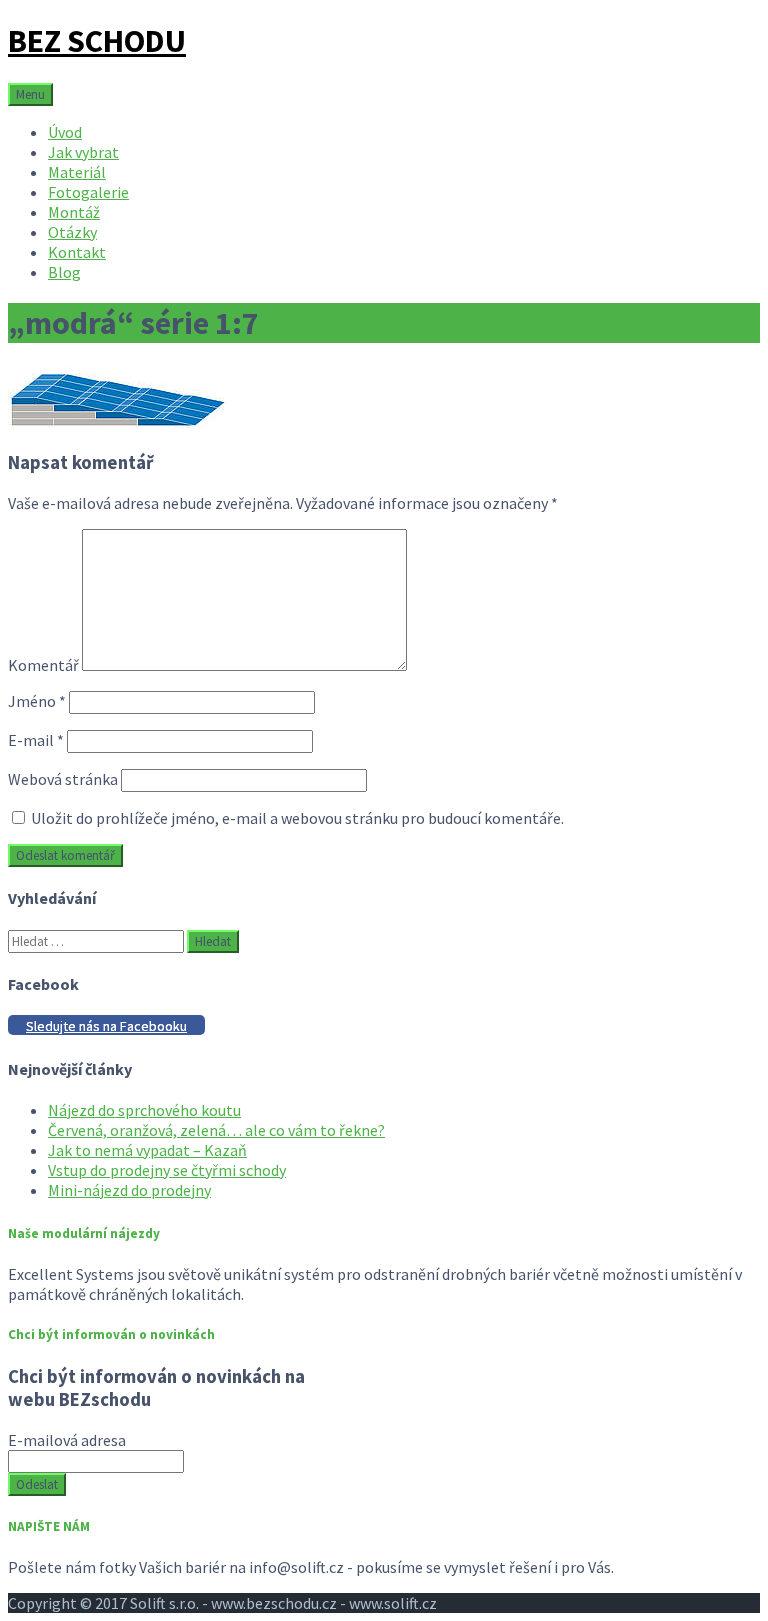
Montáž (74, 212)
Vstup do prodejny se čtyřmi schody (167, 1170)
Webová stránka (63, 779)
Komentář (43, 665)
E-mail (36, 740)
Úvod (65, 132)
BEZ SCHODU (97, 41)
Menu (30, 94)
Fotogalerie (88, 192)
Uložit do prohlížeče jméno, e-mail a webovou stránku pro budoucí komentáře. (297, 818)
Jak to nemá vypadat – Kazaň (147, 1150)
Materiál (77, 172)
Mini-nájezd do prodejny (129, 1190)
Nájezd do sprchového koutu (144, 1110)
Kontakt (77, 252)
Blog (64, 272)
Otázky (72, 232)
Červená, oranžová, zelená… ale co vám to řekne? (216, 1130)
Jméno (37, 701)
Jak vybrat (83, 152)
